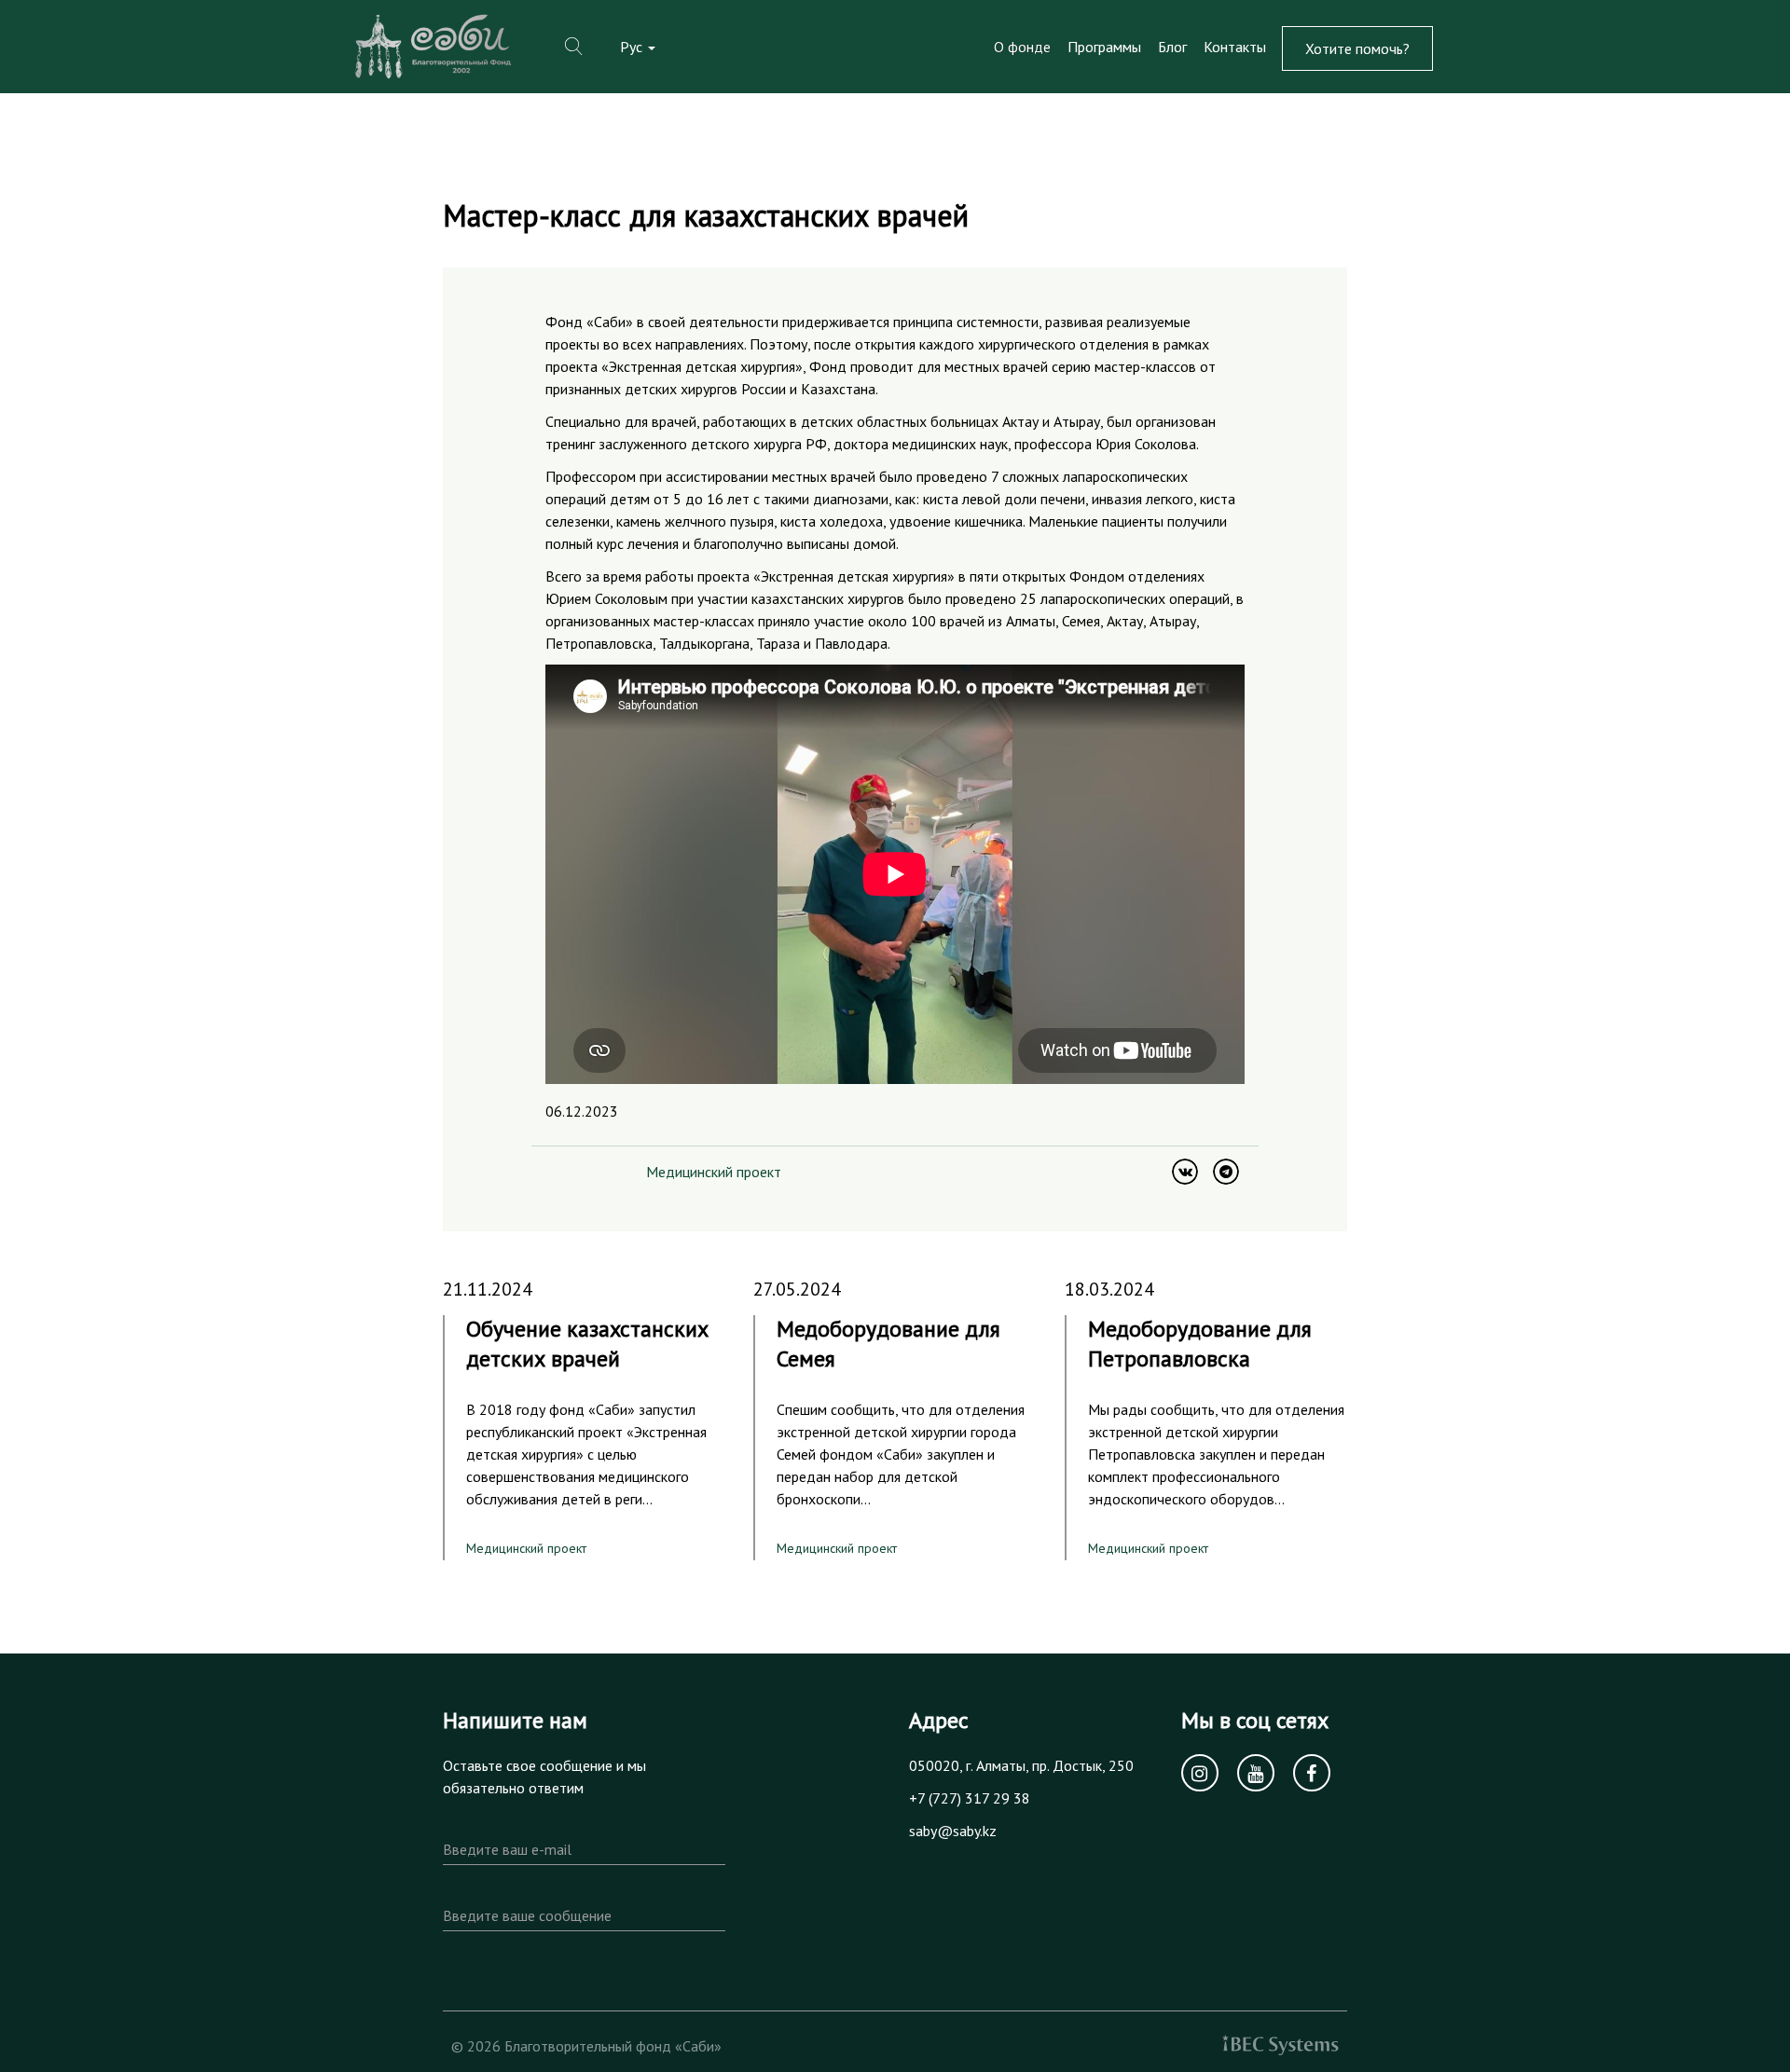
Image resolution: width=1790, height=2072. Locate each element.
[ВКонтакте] (1185, 1172)
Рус (633, 47)
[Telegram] (1226, 1172)
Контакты (1235, 47)
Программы (1104, 47)
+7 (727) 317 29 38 (970, 1798)
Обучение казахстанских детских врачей (587, 1344)
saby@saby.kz (953, 1831)
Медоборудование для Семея (888, 1344)
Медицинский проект (714, 1172)
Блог (1172, 47)
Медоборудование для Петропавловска (1200, 1344)
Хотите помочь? (1357, 48)
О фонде (1022, 47)
